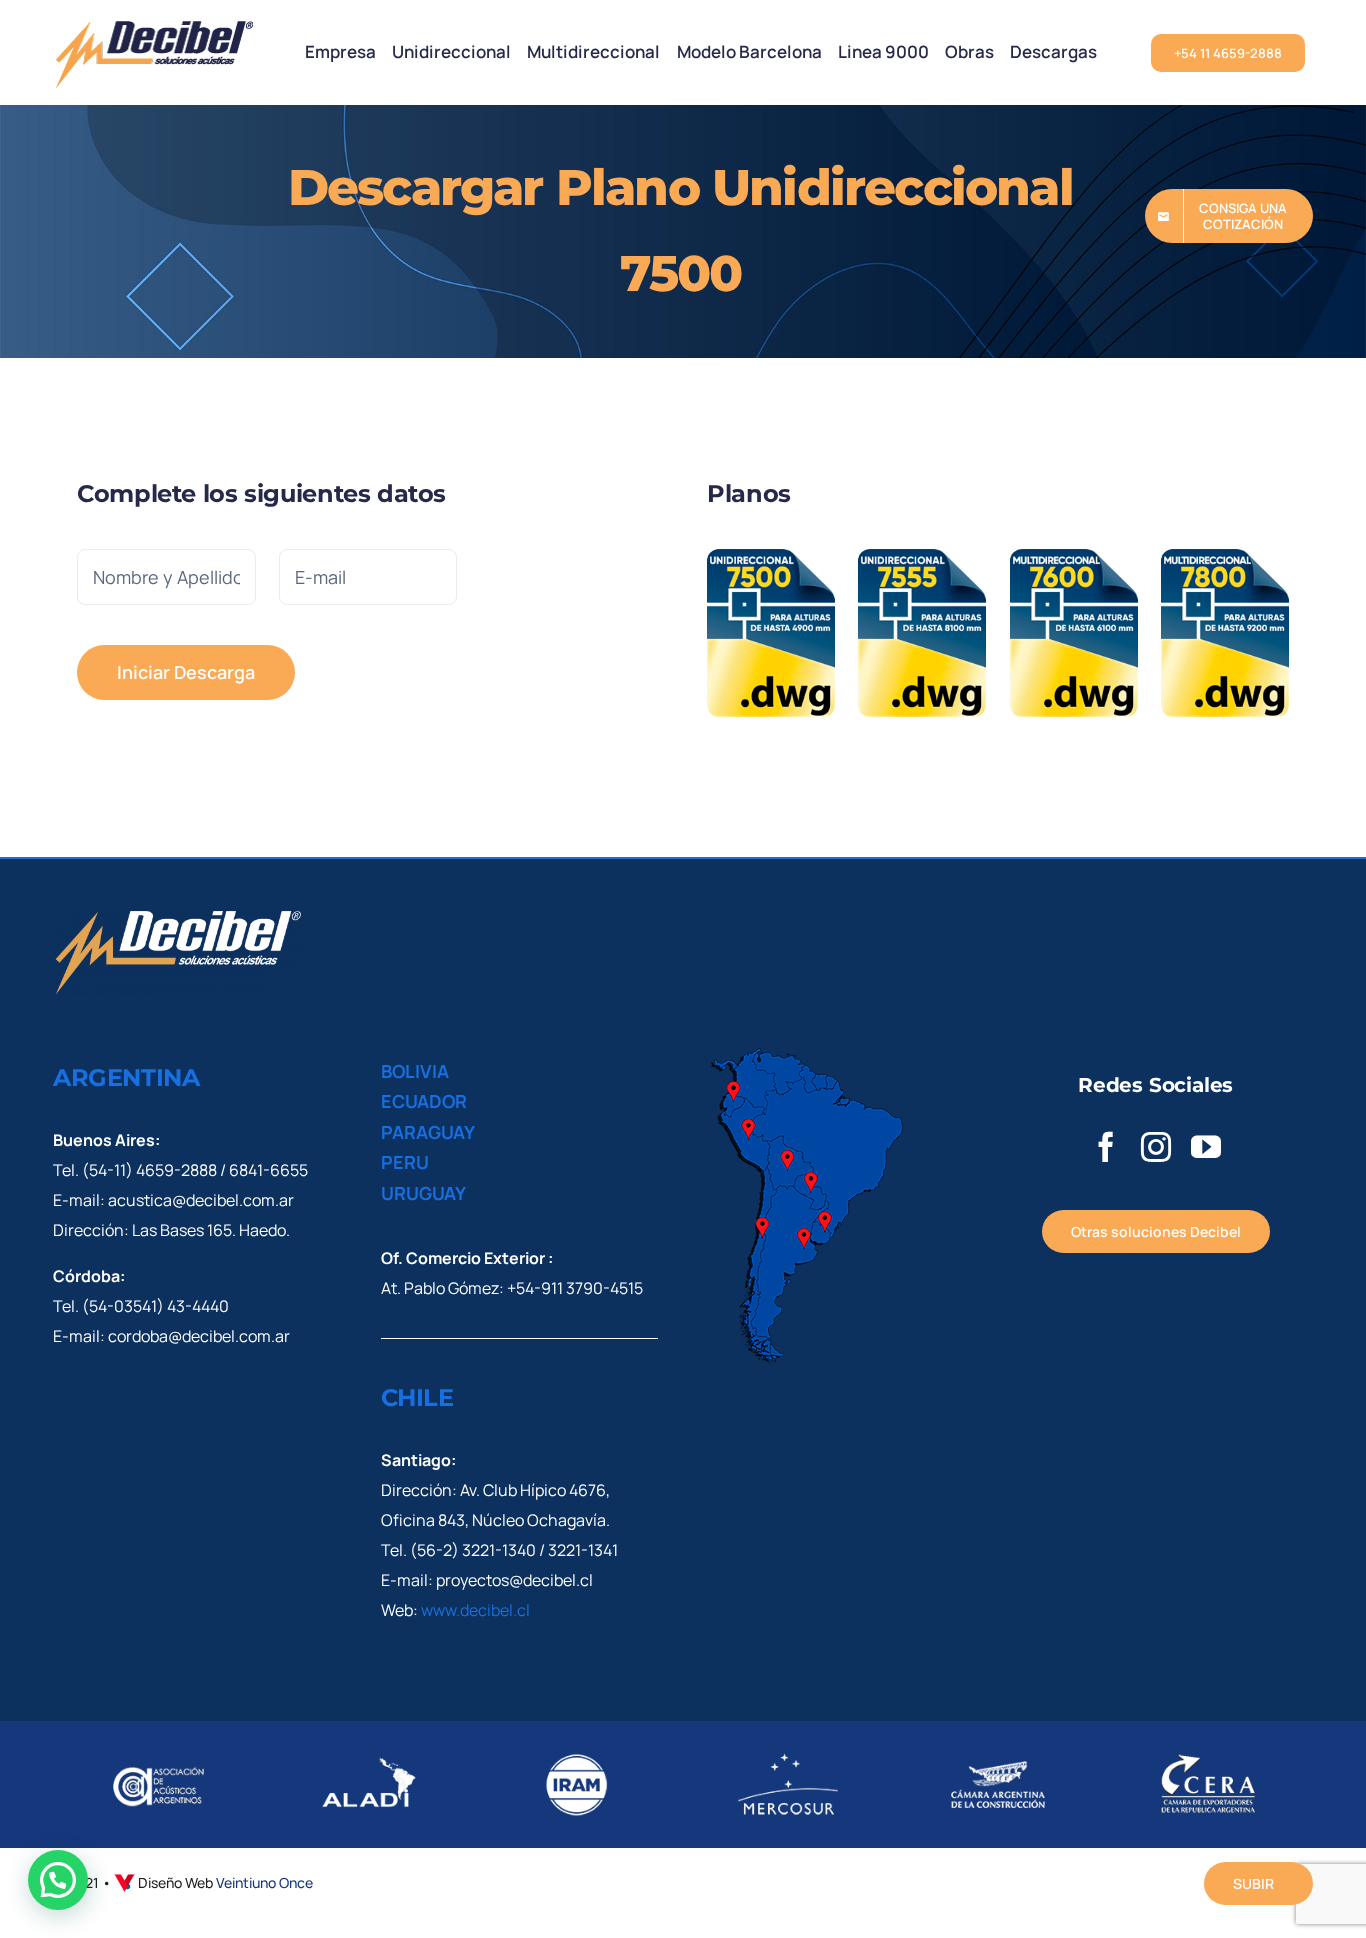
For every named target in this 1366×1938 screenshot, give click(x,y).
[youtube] (1206, 1147)
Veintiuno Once (264, 1882)
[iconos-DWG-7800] (1225, 558)
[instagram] (1156, 1147)
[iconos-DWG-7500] (771, 558)
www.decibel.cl (475, 1610)
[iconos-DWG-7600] (1074, 558)
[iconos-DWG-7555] (922, 558)
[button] (58, 1880)
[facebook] (1106, 1147)
